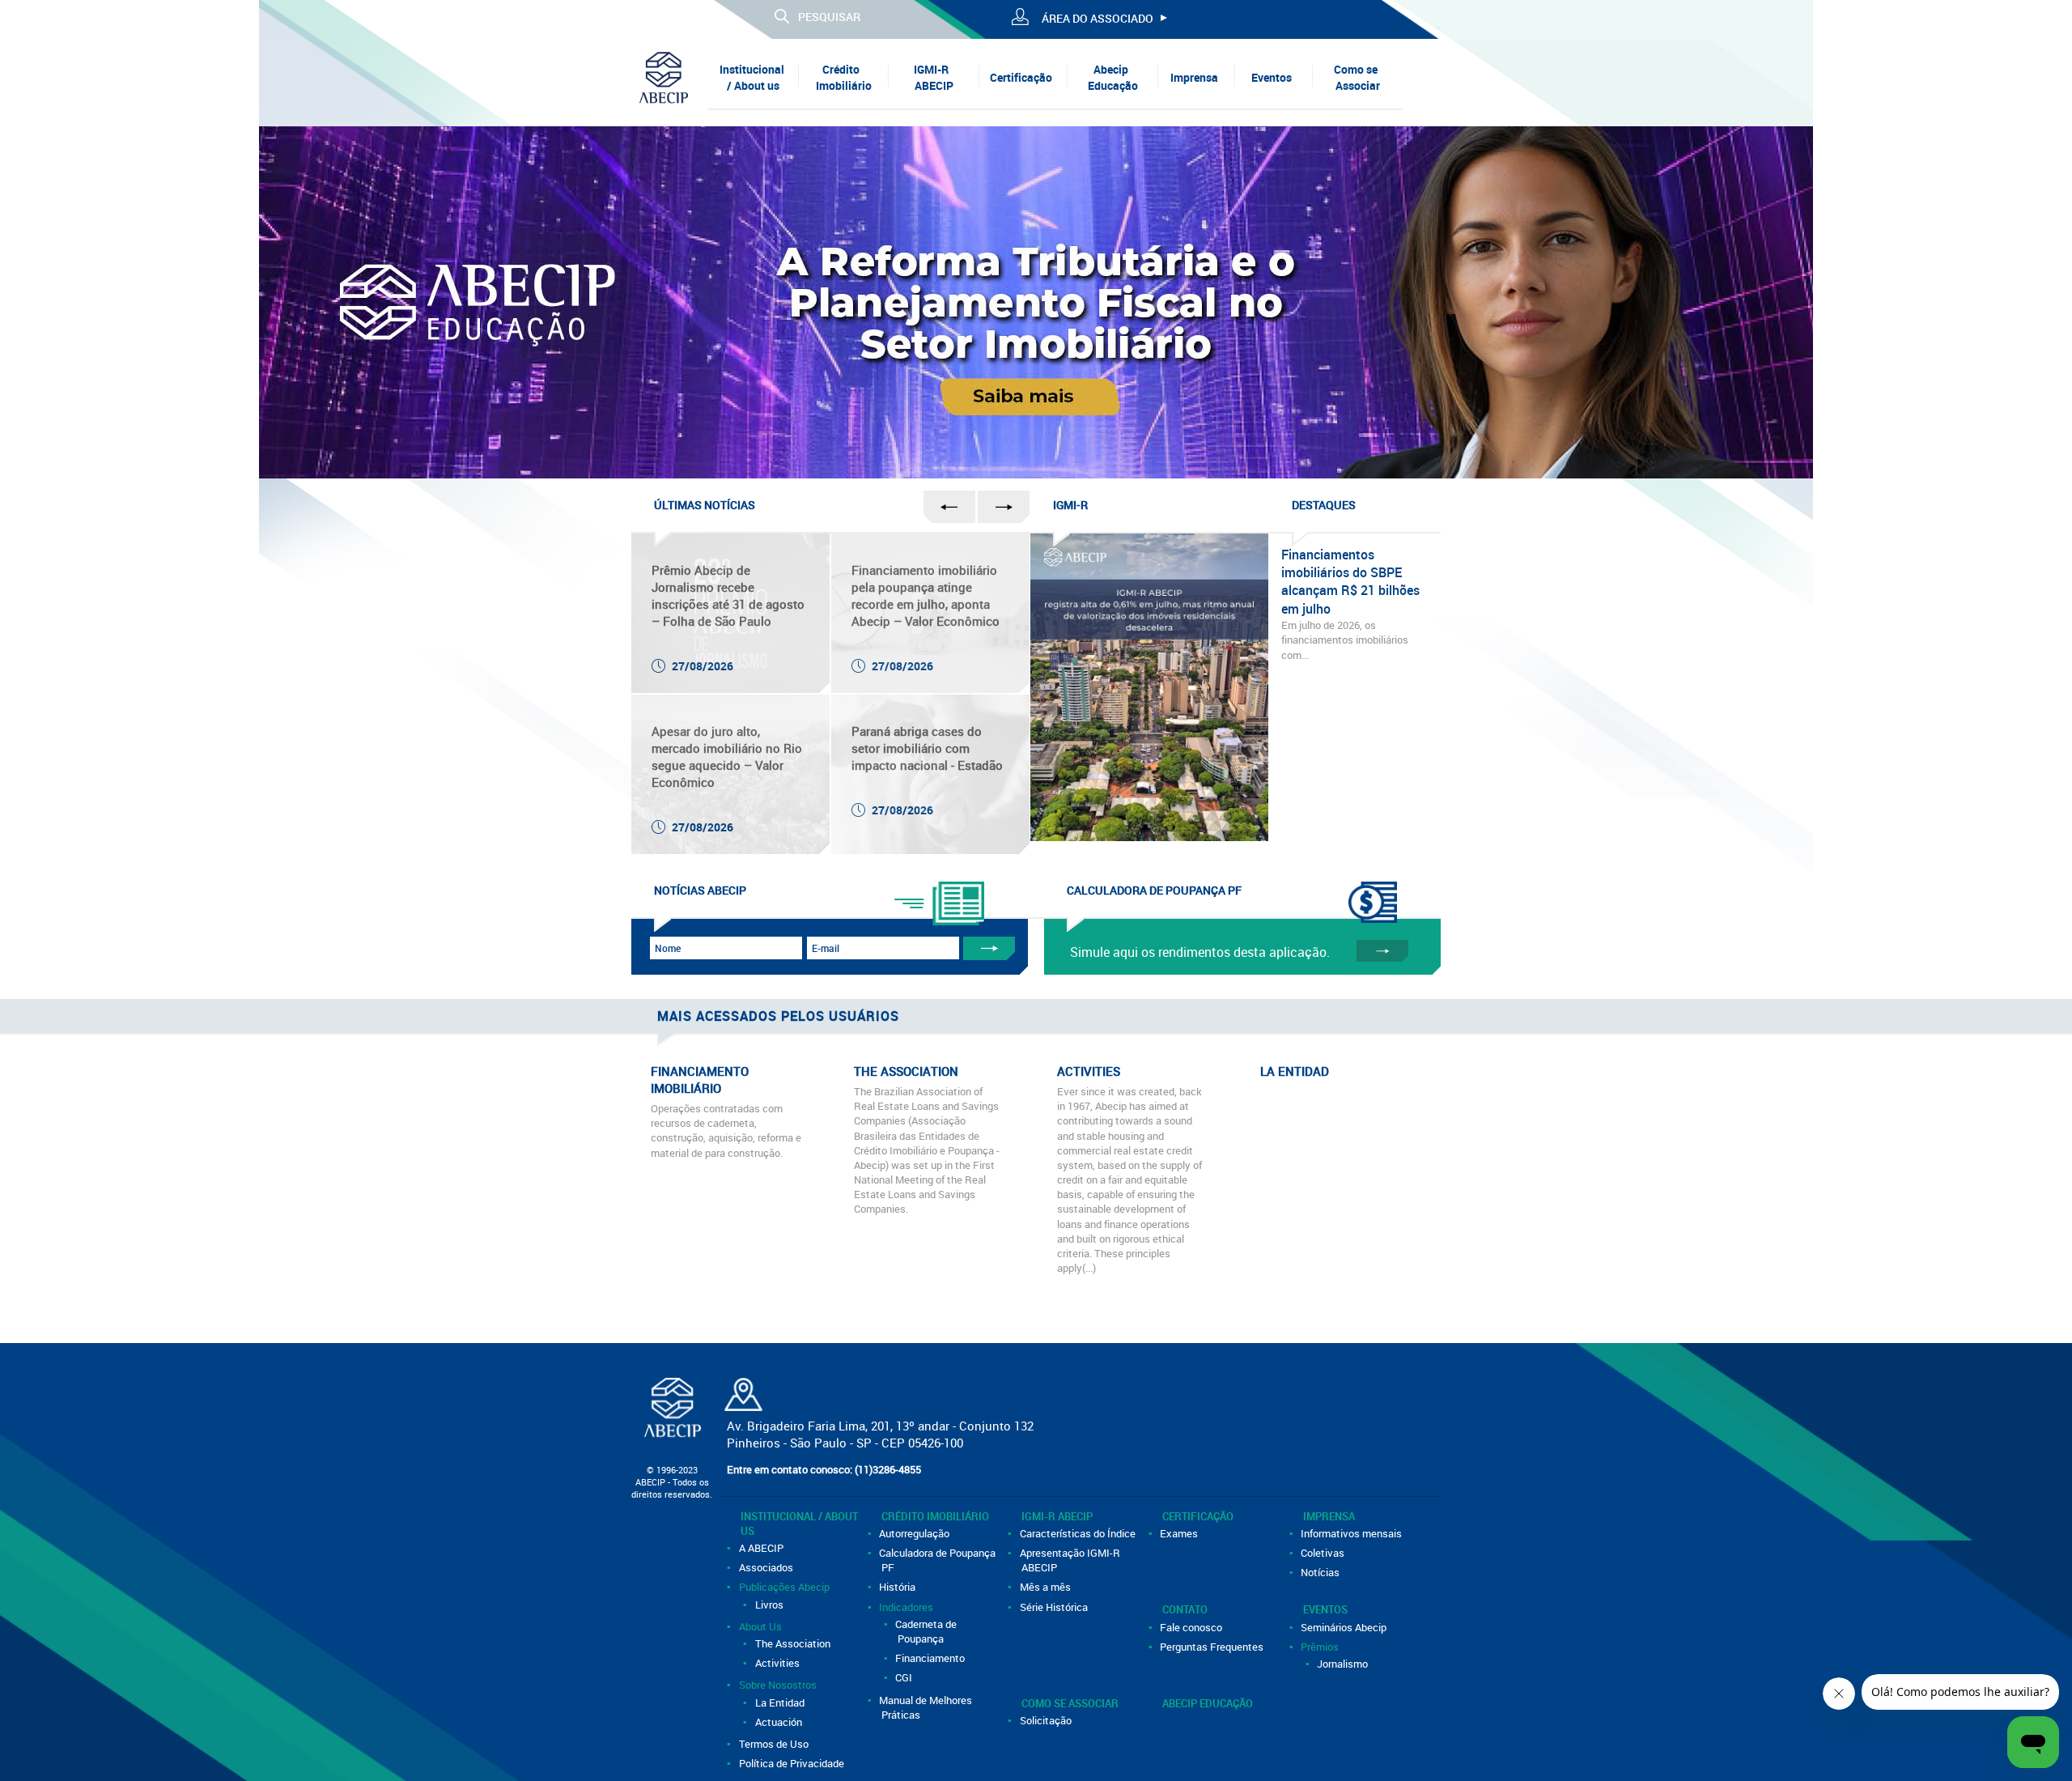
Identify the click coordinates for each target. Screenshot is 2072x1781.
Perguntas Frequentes (1213, 1647)
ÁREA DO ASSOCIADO (1098, 18)
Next (2042, 298)
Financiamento (932, 1658)
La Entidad (781, 1702)
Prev (30, 298)
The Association (794, 1643)
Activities (778, 1663)
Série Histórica (1055, 1607)
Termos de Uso (775, 1744)
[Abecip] (664, 77)
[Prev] (30, 298)
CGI (905, 1677)
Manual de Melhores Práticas (927, 1707)
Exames (1180, 1533)
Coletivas (1324, 1553)
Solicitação (1047, 1720)
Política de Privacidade (792, 1763)
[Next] (2042, 298)
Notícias (1322, 1572)
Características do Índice (1078, 1533)
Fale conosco (1193, 1627)
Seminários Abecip (1345, 1627)
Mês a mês (1046, 1587)
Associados (767, 1567)
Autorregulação (916, 1533)
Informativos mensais (1353, 1533)
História (899, 1587)
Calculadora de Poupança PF (939, 1560)
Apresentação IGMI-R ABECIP (1071, 1560)
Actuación (779, 1722)
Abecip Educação (1113, 77)
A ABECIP (762, 1548)
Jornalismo (1344, 1664)
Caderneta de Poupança (928, 1631)
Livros (770, 1605)
